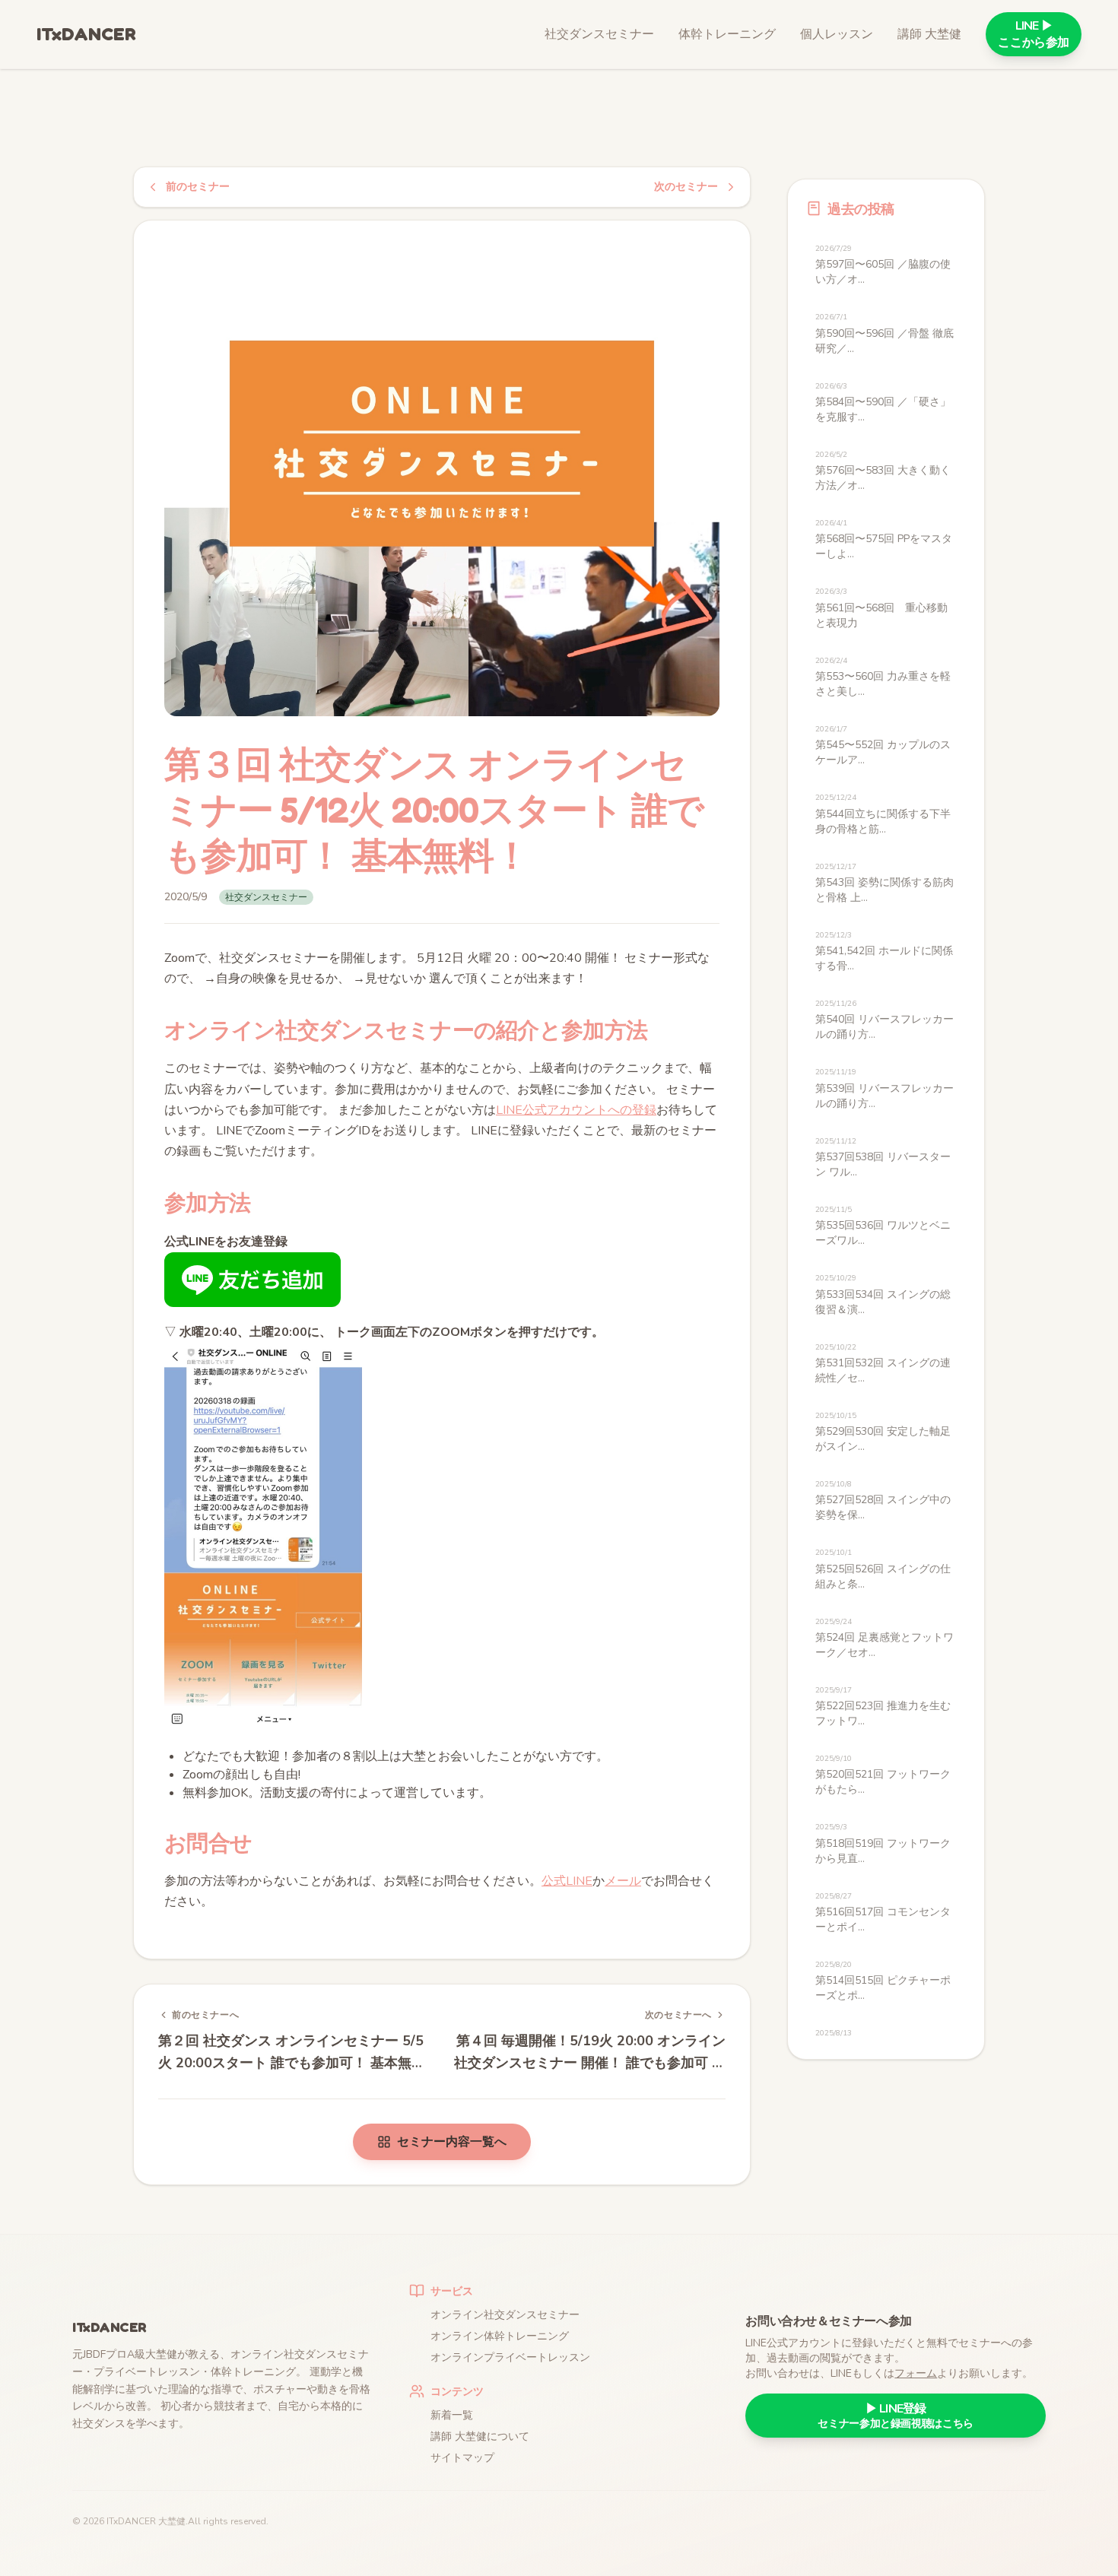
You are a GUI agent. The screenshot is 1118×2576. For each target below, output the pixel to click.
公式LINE (567, 1881)
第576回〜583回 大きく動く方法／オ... (883, 471)
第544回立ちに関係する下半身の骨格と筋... (883, 814)
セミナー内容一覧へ (452, 2142)
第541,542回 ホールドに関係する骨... (884, 952)
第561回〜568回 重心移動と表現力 (881, 608)
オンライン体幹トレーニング (500, 2336)
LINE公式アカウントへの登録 (576, 1110)
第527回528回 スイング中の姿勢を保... (883, 1501)
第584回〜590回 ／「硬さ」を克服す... (883, 403)
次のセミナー (686, 187)
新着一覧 (452, 2415)
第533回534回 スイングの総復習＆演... (883, 1294)
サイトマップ (462, 2458)
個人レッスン (837, 34)
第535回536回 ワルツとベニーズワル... (883, 1226)
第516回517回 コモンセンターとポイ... (883, 1913)
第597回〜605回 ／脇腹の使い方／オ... (883, 265)
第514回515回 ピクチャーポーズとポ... (883, 1981)
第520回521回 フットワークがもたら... (883, 1775)
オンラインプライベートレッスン (510, 2357)
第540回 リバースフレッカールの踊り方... (885, 1020)
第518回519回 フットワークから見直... (883, 1843)
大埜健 (172, 2521)
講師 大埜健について (480, 2436)
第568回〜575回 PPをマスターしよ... (884, 539)
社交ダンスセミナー (599, 34)
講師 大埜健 (929, 34)
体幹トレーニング (727, 34)
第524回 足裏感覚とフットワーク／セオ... (885, 1638)
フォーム (916, 2373)
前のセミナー (198, 187)
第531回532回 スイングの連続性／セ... (883, 1364)
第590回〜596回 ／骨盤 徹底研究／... (885, 333)
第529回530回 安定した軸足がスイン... (883, 1432)
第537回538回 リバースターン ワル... (883, 1158)
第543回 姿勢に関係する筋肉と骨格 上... (885, 883)
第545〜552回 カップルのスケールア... (883, 746)
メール (623, 1881)
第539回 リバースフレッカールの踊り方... (885, 1088)
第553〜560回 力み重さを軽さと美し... (883, 677)
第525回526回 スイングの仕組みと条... (883, 1569)
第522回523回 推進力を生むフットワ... (883, 1707)
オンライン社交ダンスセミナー (505, 2315)
